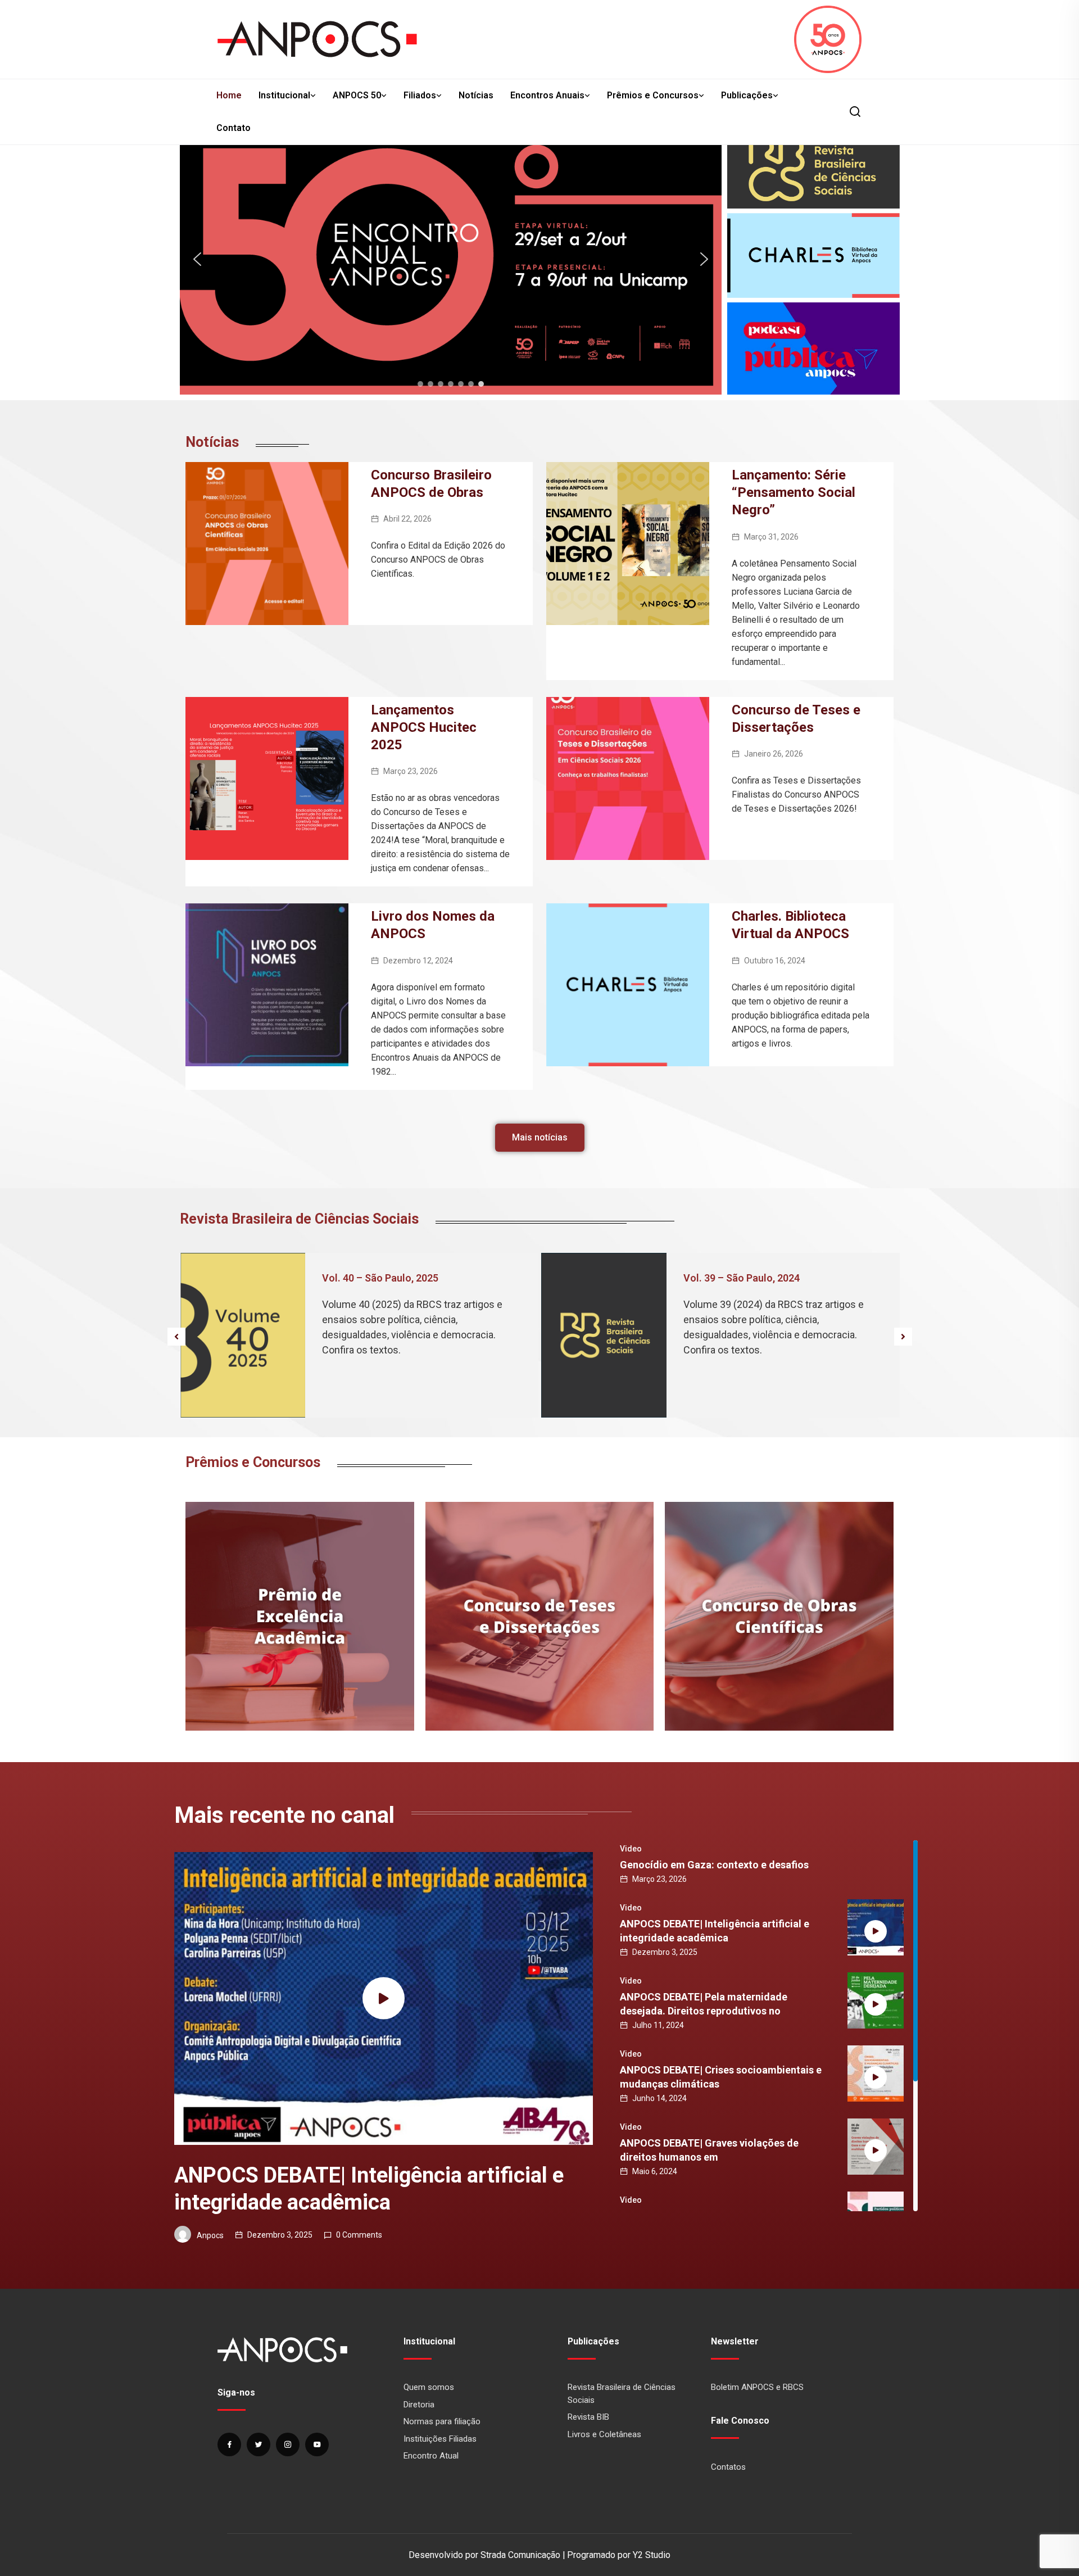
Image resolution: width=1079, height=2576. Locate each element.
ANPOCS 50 (357, 95)
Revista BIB (588, 2417)
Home (229, 95)
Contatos (728, 2467)
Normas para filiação (442, 2421)
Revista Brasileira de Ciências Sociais (622, 2394)
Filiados (420, 95)
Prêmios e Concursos (653, 95)
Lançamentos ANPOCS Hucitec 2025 (424, 727)
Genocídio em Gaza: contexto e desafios (714, 1865)
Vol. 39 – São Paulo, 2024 (742, 1278)
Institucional (284, 95)
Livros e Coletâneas (604, 2434)
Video (631, 1849)
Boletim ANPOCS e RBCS (757, 2387)
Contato (234, 128)
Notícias (476, 95)
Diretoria (419, 2405)
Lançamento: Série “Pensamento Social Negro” (794, 492)
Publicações (747, 95)
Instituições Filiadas (440, 2439)
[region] (451, 259)
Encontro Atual (431, 2456)
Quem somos (429, 2387)
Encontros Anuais (547, 95)
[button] (451, 259)
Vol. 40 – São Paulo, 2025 (380, 1278)
